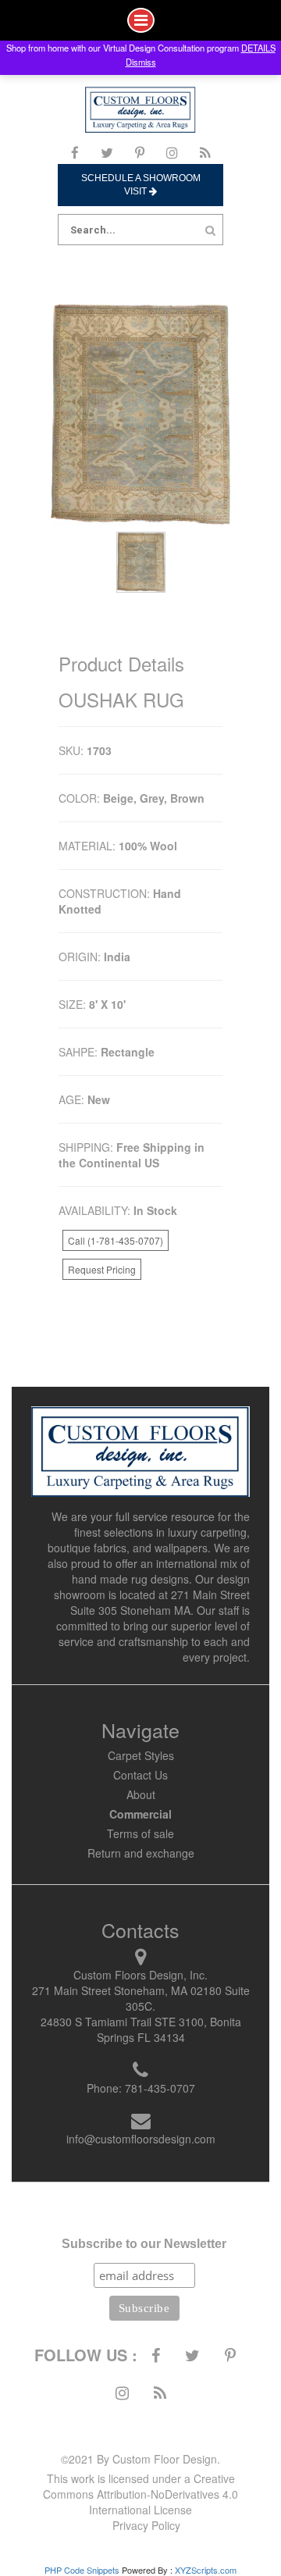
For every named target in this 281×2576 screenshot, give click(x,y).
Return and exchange (141, 1853)
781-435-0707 (160, 2088)
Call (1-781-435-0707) (116, 1240)
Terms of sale (140, 1833)
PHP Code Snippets (82, 2570)
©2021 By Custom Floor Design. (140, 2459)
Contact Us (140, 1775)
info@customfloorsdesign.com (141, 2139)
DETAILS (258, 48)
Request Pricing (102, 1269)
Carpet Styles (141, 1755)
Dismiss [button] (141, 62)
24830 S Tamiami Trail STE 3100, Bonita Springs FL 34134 (141, 2029)
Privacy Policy (146, 2525)
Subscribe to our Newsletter (144, 2244)
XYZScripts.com (206, 2570)
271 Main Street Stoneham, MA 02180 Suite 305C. (141, 1998)
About (141, 1794)
